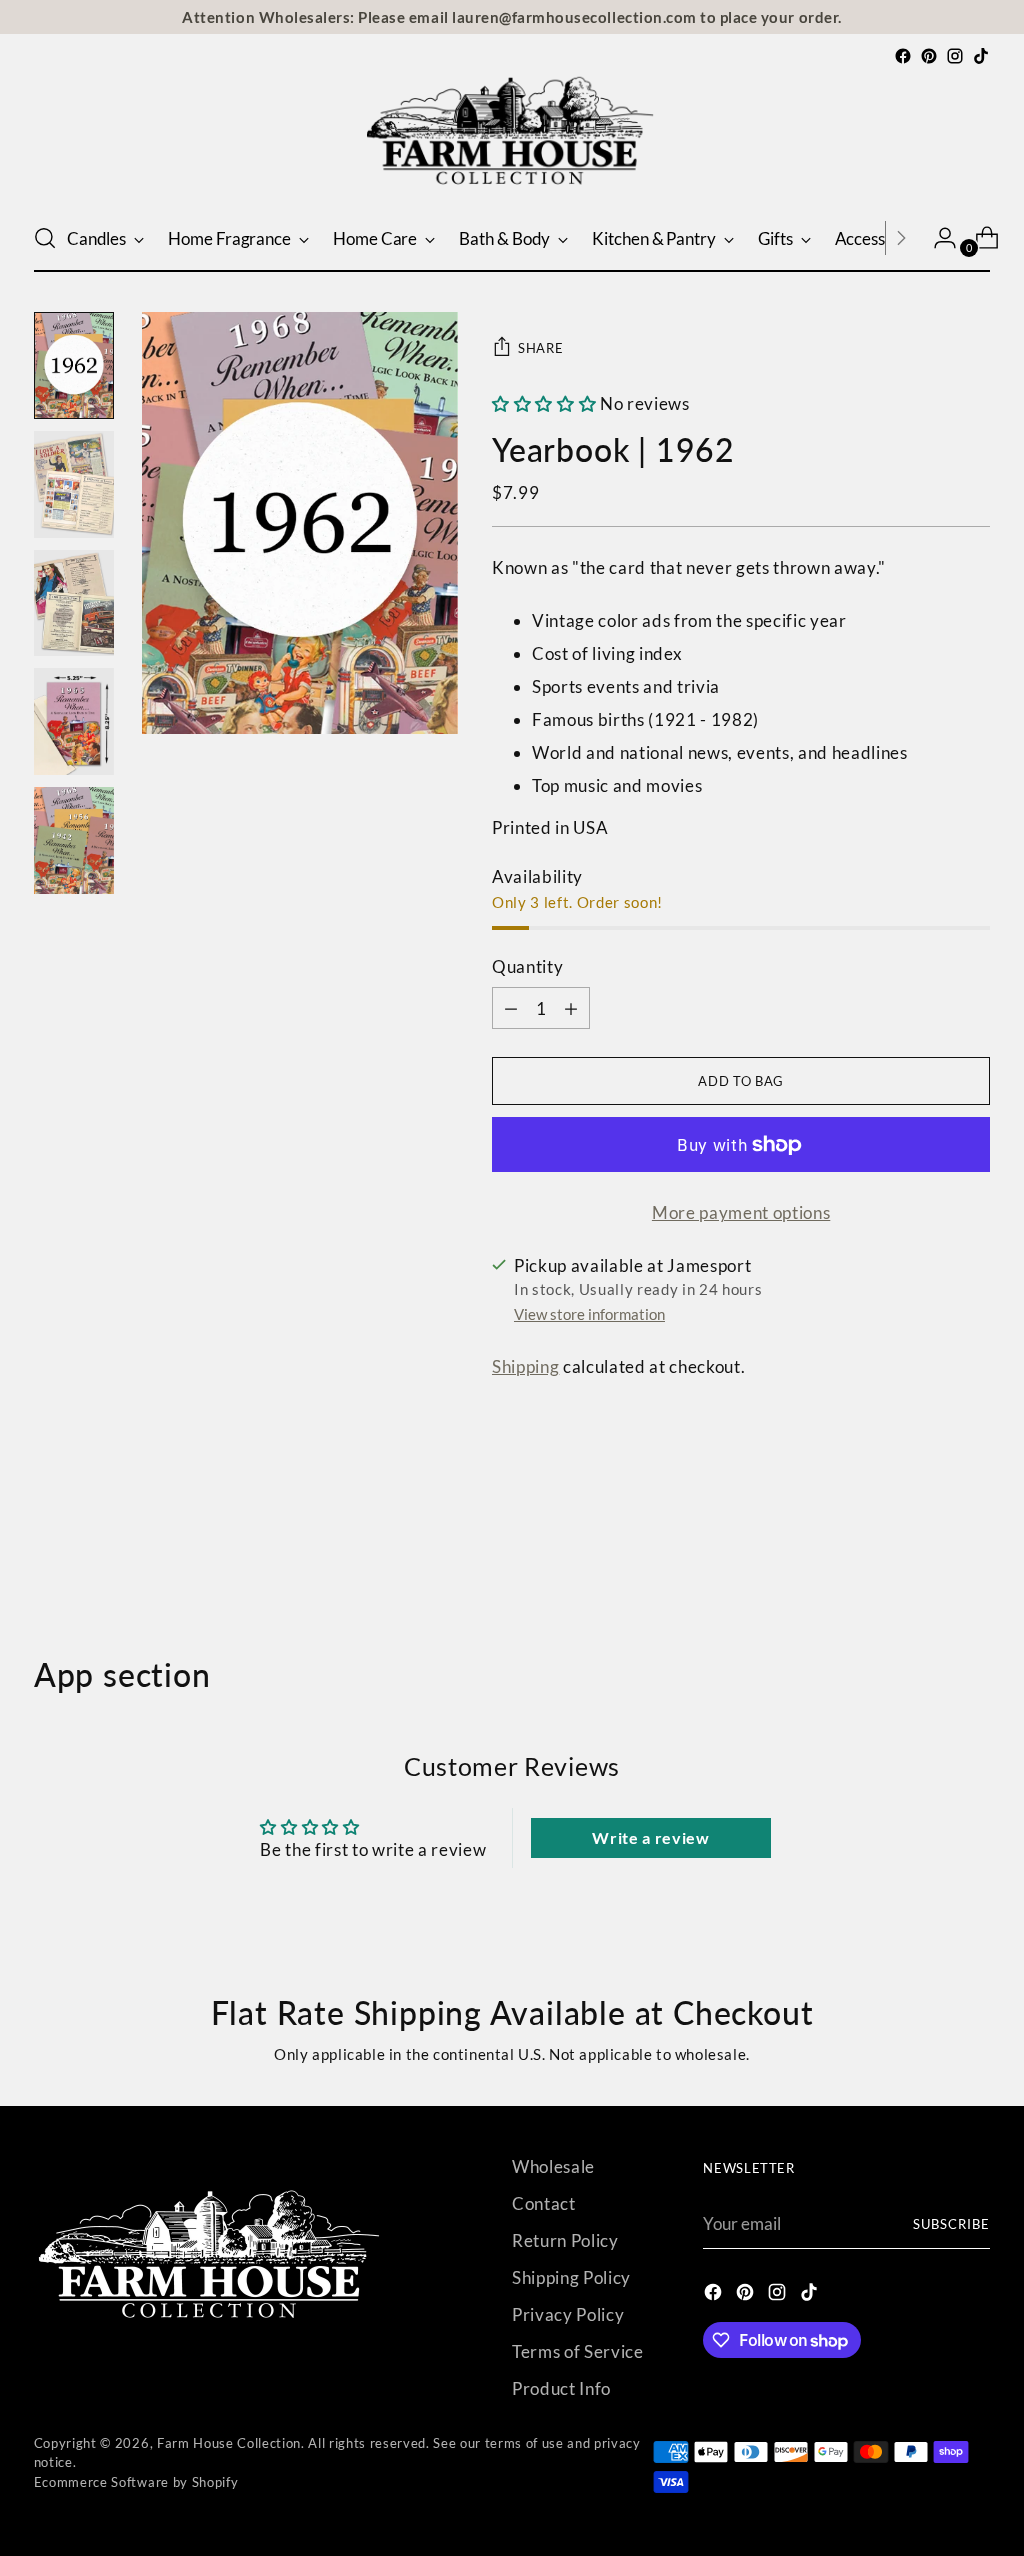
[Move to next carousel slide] (973, 1549)
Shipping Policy (571, 2277)
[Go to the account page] (937, 238)
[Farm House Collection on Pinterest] (929, 56)
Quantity (527, 966)
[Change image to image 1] (74, 365)
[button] (544, 403)
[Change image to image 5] (74, 840)
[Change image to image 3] (74, 603)
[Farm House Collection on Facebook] (903, 56)
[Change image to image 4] (74, 721)
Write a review (650, 1837)
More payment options (741, 1212)
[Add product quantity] (511, 1008)
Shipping (525, 1366)
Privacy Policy (568, 2314)
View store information (589, 1314)
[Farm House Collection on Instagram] (955, 56)
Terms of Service (578, 2351)
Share (540, 348)
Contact (544, 2203)
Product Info (561, 2388)
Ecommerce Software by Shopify (136, 2482)
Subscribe (951, 2224)
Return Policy (565, 2240)
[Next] (901, 238)
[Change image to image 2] (74, 484)
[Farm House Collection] (512, 137)
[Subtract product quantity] (571, 1008)
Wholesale (553, 2166)
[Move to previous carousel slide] (927, 1550)
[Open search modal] (45, 238)
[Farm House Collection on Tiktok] (981, 56)
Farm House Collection (229, 2443)
